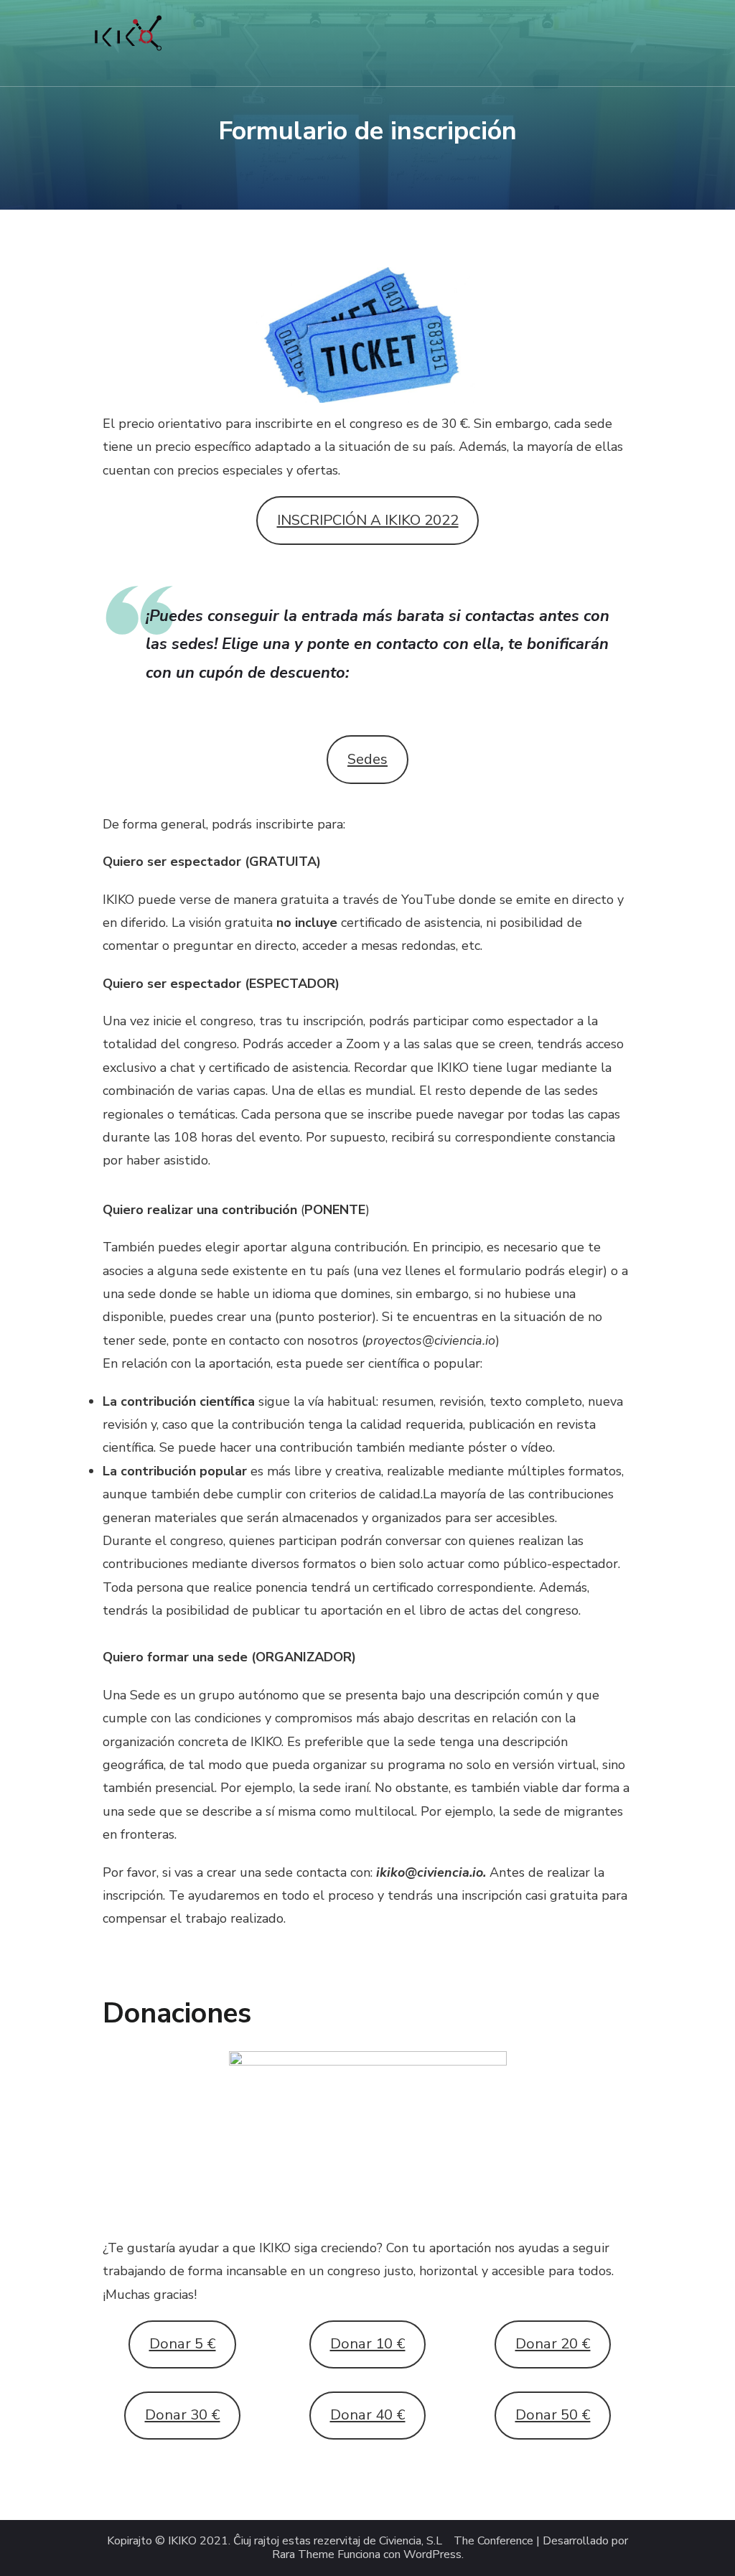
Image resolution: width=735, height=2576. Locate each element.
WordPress (432, 2555)
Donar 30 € (183, 2415)
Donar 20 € (553, 2344)
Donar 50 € (553, 2415)
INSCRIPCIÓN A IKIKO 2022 (368, 520)
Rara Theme (303, 2555)
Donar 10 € (368, 2344)
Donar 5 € (183, 2344)
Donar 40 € (368, 2415)
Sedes (367, 759)
